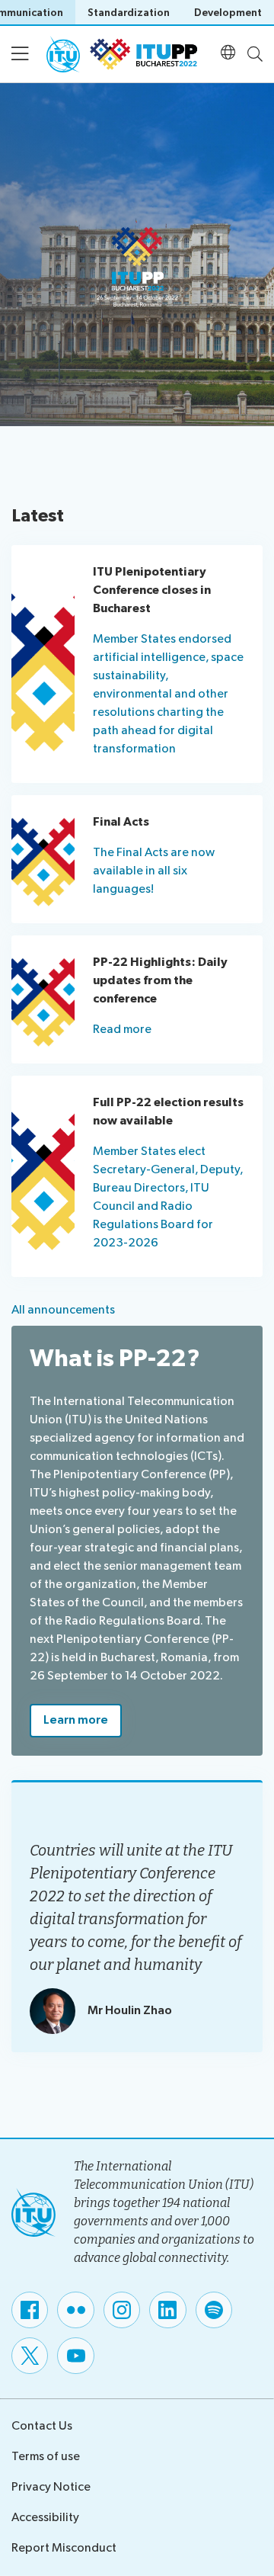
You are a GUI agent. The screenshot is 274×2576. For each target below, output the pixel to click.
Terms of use (46, 2457)
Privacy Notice (51, 2487)
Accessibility (45, 2518)
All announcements (63, 1310)
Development (228, 13)
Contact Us (42, 2426)
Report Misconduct (64, 2548)
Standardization (129, 13)
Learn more (76, 1720)
